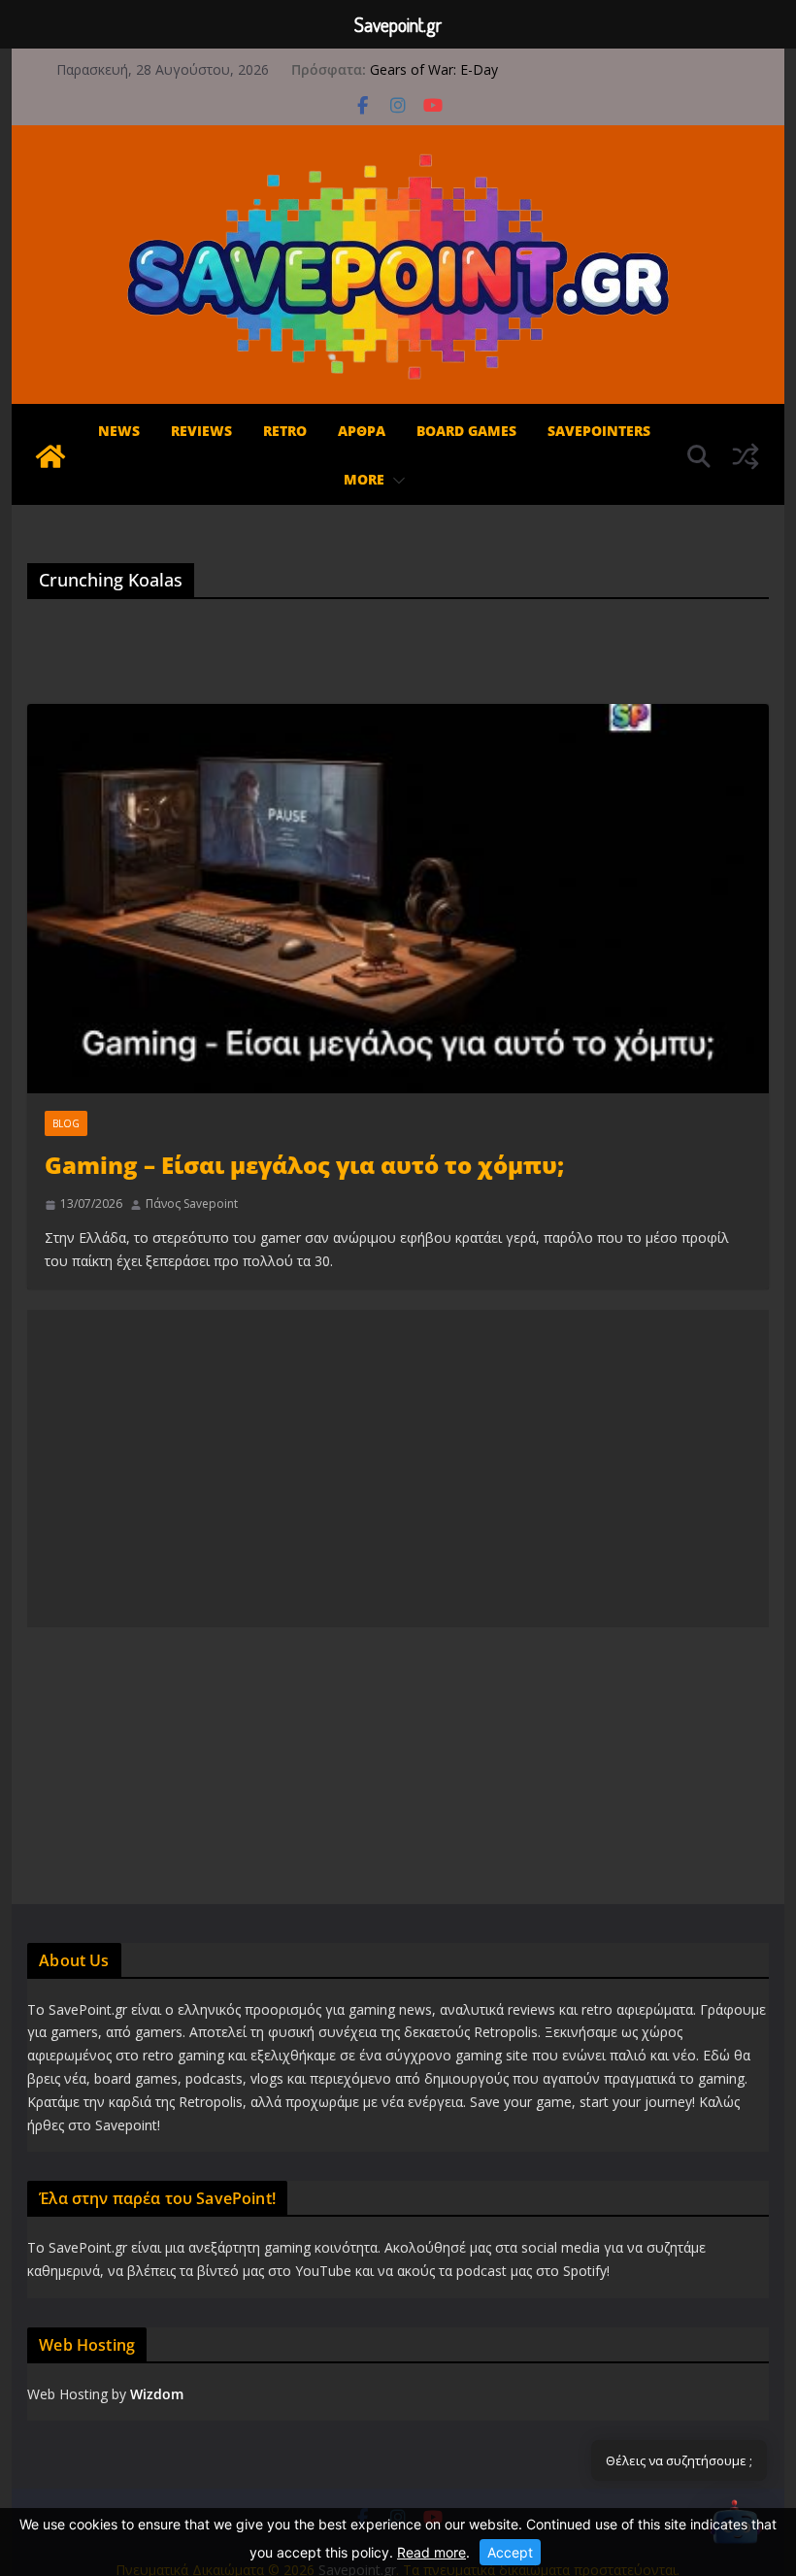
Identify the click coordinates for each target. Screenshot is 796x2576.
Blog (66, 1123)
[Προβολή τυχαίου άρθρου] (746, 456)
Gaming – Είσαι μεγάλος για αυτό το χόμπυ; (304, 1165)
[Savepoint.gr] (50, 456)
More (364, 479)
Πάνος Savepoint (192, 1204)
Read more (431, 2552)
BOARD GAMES (466, 431)
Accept (510, 2552)
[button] (395, 481)
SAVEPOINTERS (599, 431)
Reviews (201, 431)
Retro (285, 431)
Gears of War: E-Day (434, 69)
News (119, 431)
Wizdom (157, 2394)
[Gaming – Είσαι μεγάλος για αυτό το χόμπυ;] (398, 899)
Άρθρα (362, 431)
